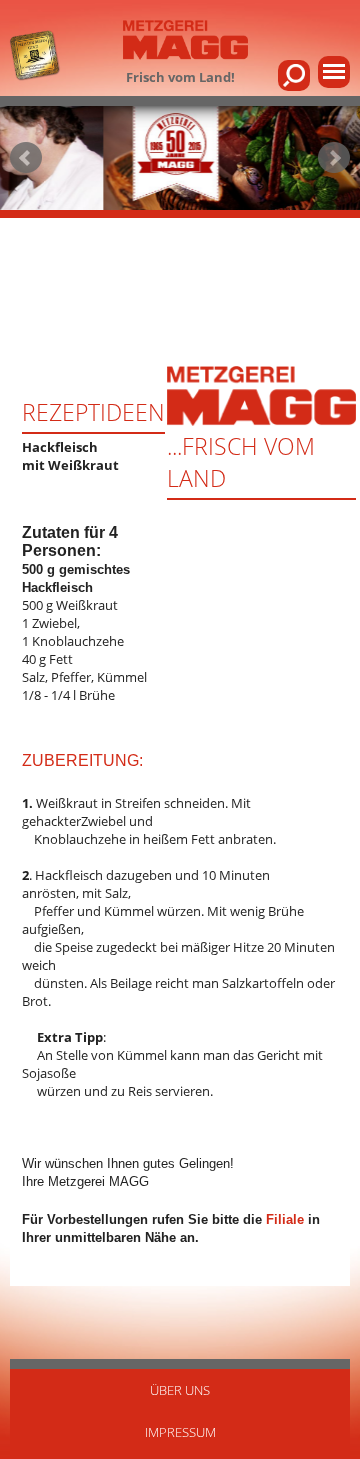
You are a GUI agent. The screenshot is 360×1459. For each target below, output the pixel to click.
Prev (26, 158)
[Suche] (294, 75)
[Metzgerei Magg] (185, 42)
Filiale (285, 1219)
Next (334, 158)
